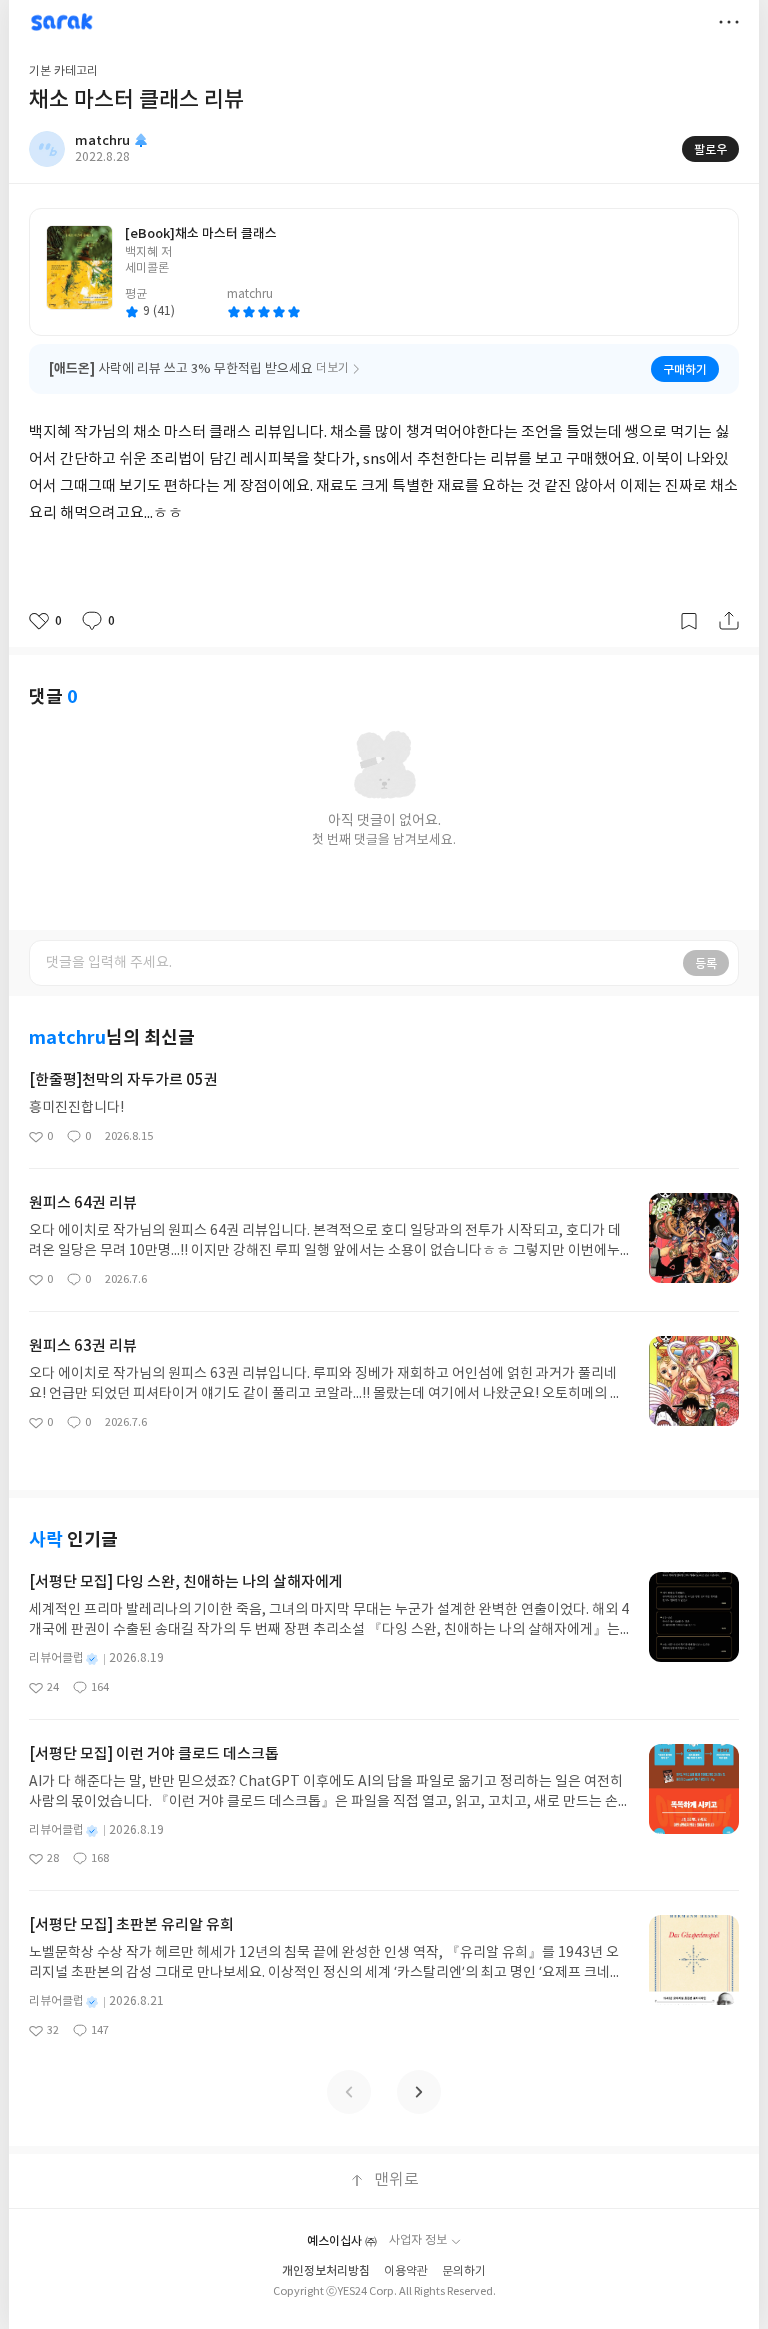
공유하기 (729, 621)
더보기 (729, 22)
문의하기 (464, 2271)
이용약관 (406, 2271)
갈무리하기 (689, 621)
